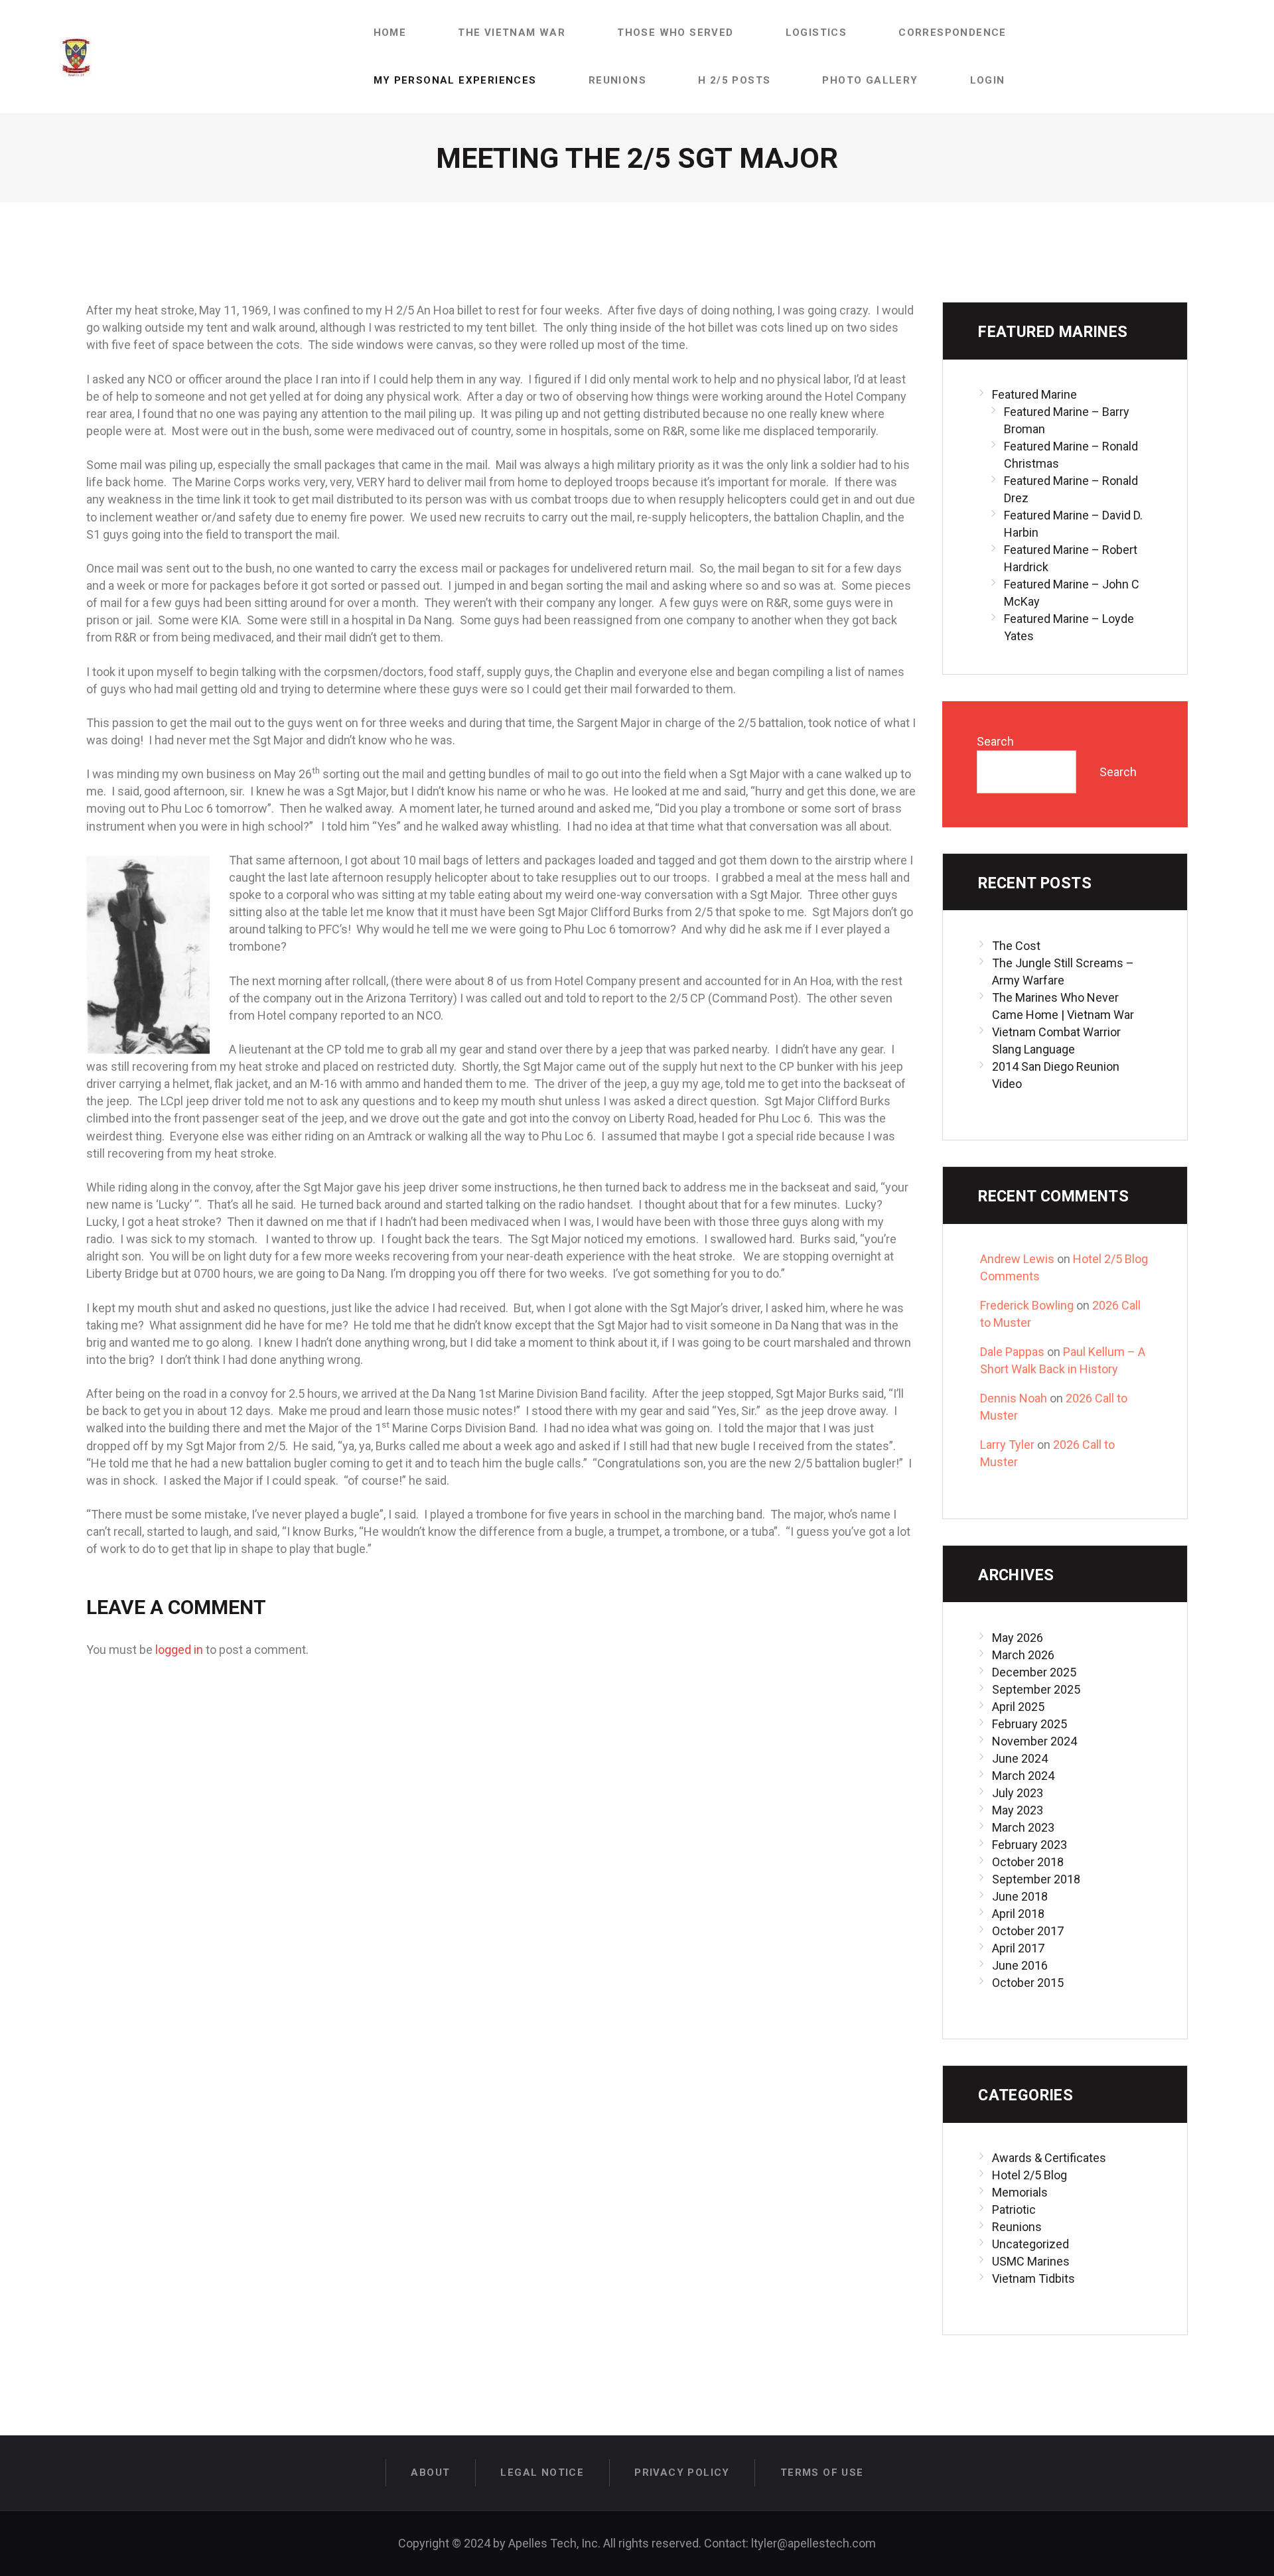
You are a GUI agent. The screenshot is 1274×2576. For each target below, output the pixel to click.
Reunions (1017, 2227)
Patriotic (1014, 2209)
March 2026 (1023, 1655)
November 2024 (1034, 1741)
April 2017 (1018, 1948)
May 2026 (1018, 1638)
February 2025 (1029, 1724)
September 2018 (1036, 1879)
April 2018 (1018, 1914)
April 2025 (1018, 1707)
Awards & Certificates (1049, 2158)
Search (995, 741)
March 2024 (1023, 1776)
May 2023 (1018, 1810)
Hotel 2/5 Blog (1029, 2175)
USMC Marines (1031, 2261)
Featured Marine (1034, 394)
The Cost (1016, 946)
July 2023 (1018, 1793)
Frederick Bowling (1027, 1305)
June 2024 (1020, 1758)
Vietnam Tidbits (1033, 2278)
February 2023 (1029, 1845)
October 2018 (1028, 1862)
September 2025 (1036, 1689)
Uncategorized (1030, 2244)
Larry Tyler (1007, 1445)
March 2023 (1023, 1827)
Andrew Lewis (1017, 1259)
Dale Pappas (1012, 1352)
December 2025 (1034, 1672)
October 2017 (1028, 1931)
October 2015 (1028, 1983)
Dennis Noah (1014, 1398)
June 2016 (1020, 1965)
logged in (179, 1650)
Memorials (1020, 2192)
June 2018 (1020, 1896)
